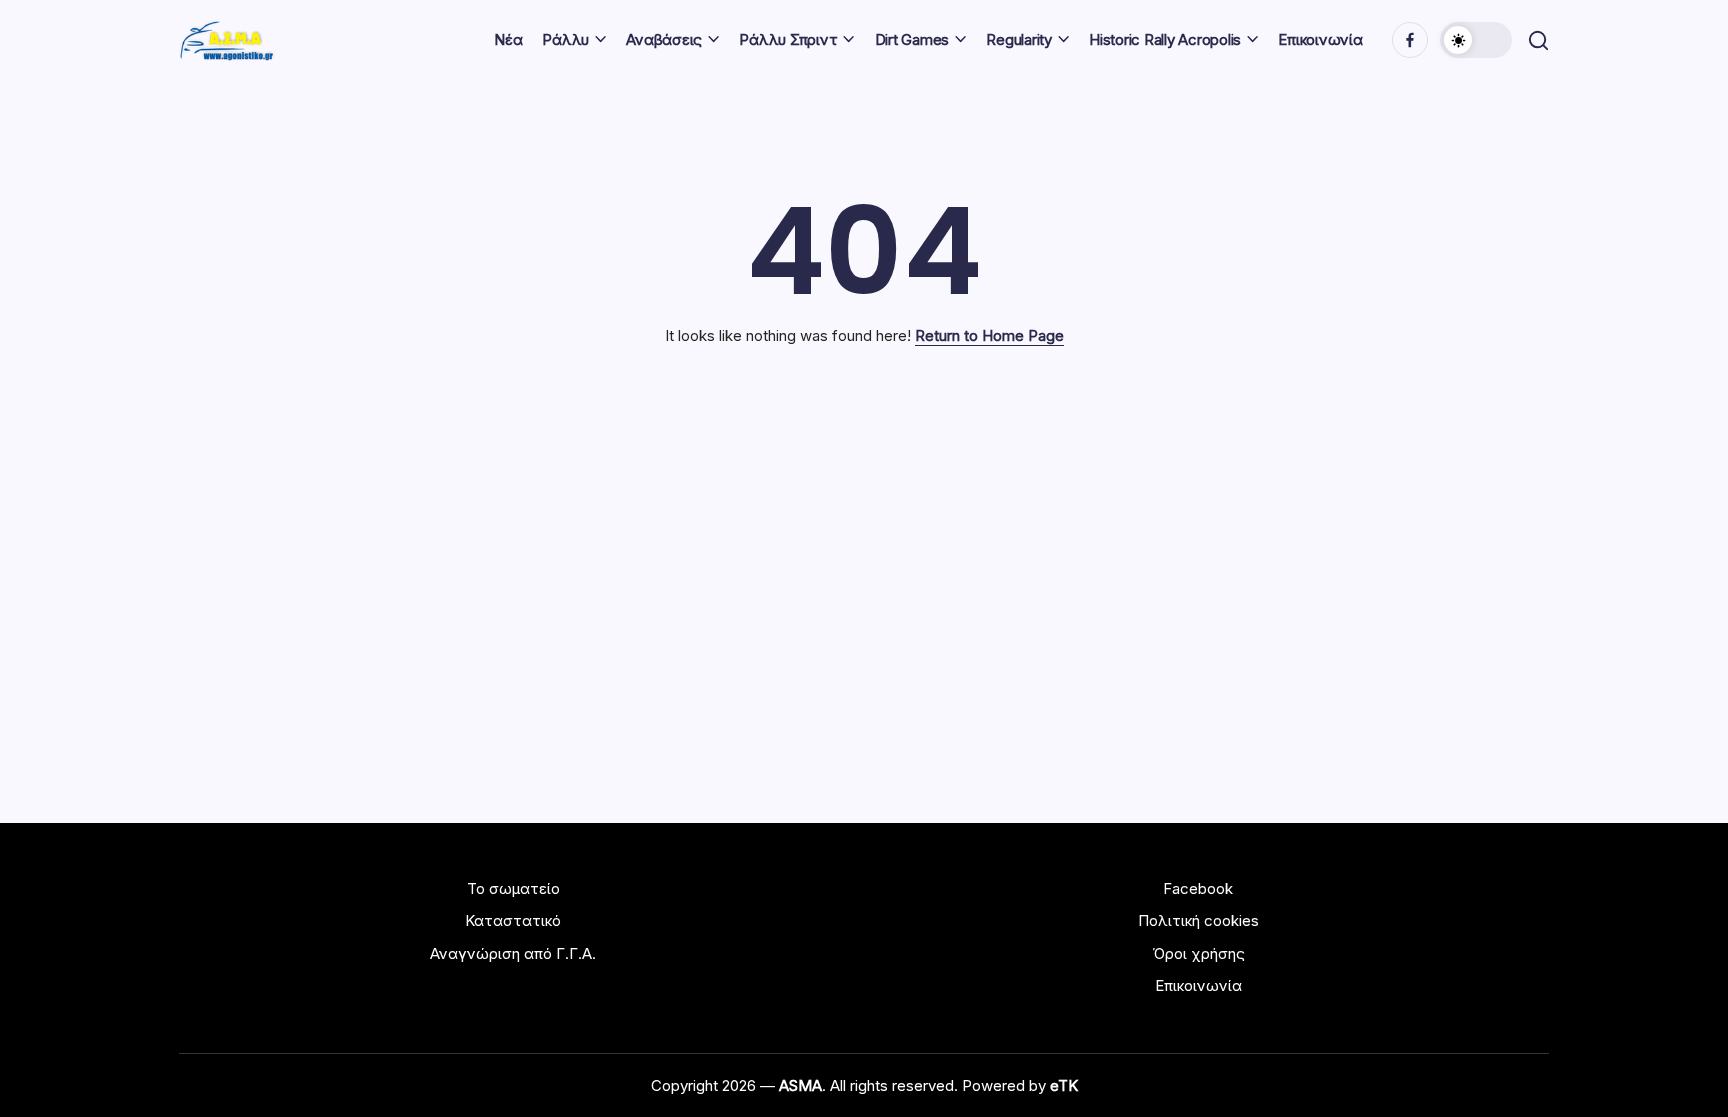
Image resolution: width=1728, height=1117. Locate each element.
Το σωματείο (513, 888)
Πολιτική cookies (1198, 920)
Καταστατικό (513, 920)
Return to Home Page (989, 335)
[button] (1476, 40)
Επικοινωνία (1198, 985)
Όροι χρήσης (1198, 953)
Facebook (1198, 888)
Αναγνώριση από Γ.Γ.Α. (513, 953)
